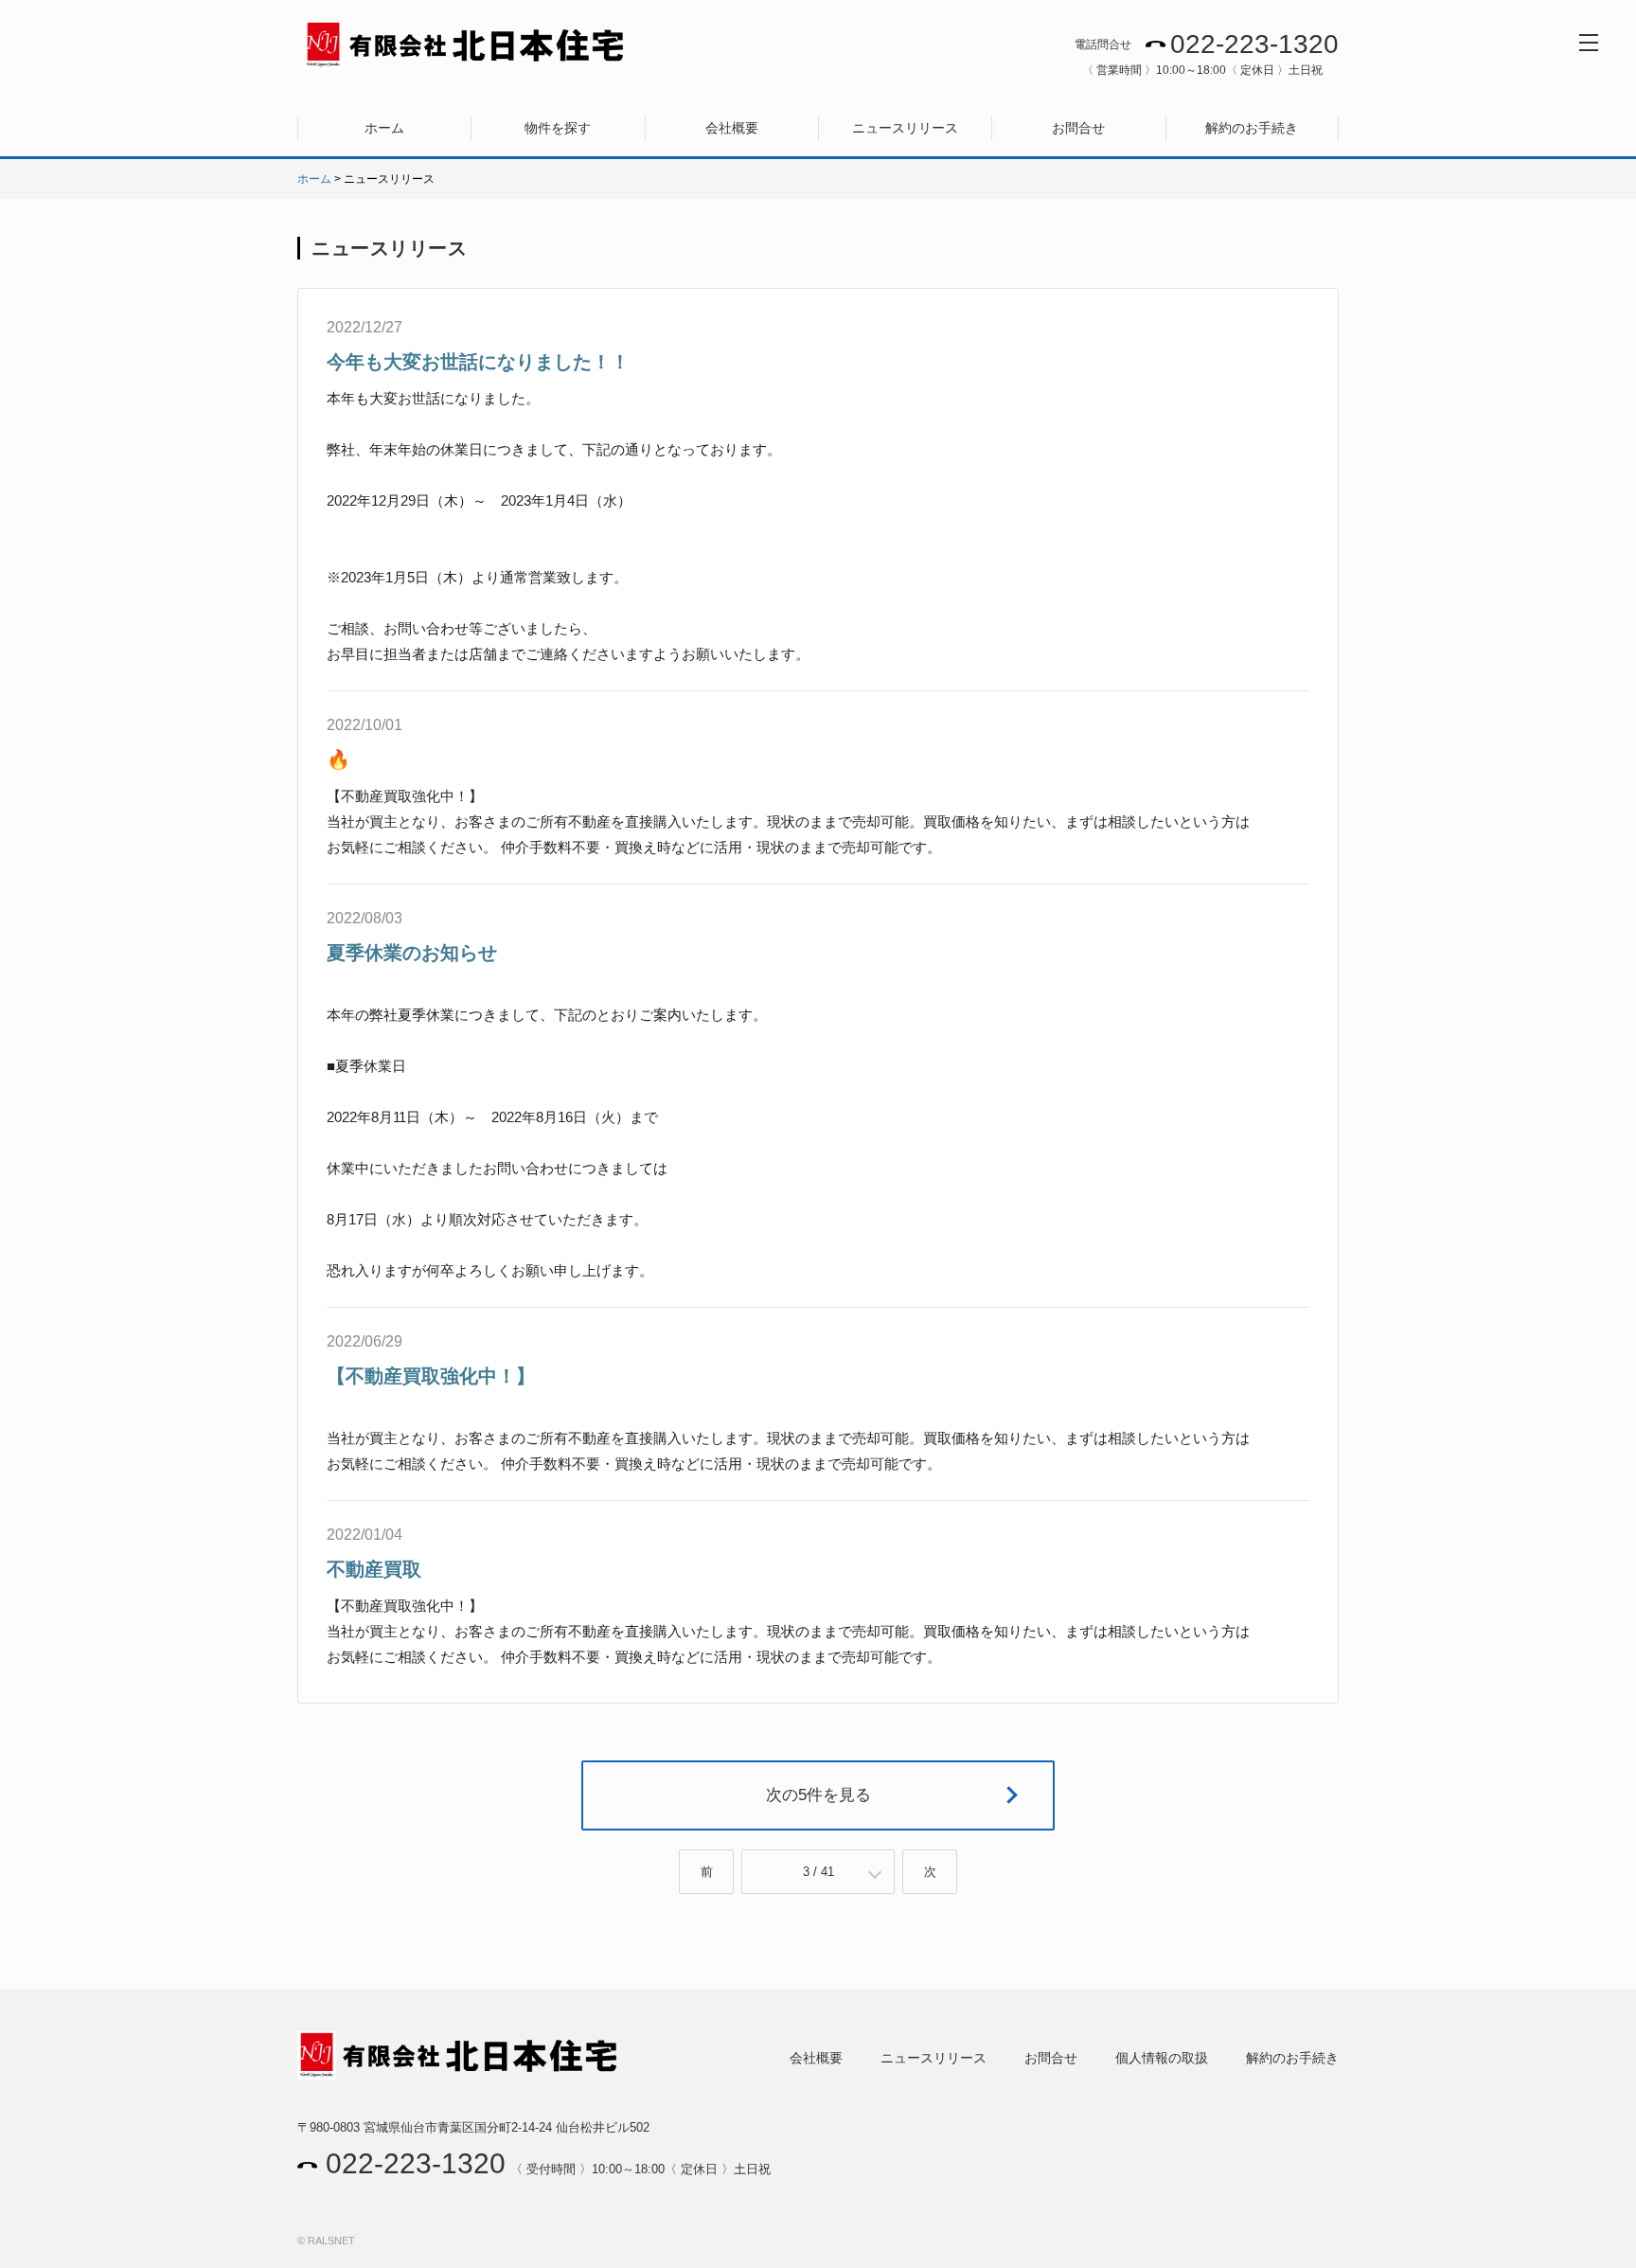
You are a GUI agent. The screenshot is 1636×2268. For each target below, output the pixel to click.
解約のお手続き (1252, 128)
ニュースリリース (905, 128)
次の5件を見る (818, 1795)
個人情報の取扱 (1162, 2058)
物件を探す (558, 128)
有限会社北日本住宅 (465, 45)
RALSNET (331, 2241)
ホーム (384, 128)
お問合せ (1078, 128)
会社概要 (732, 128)
